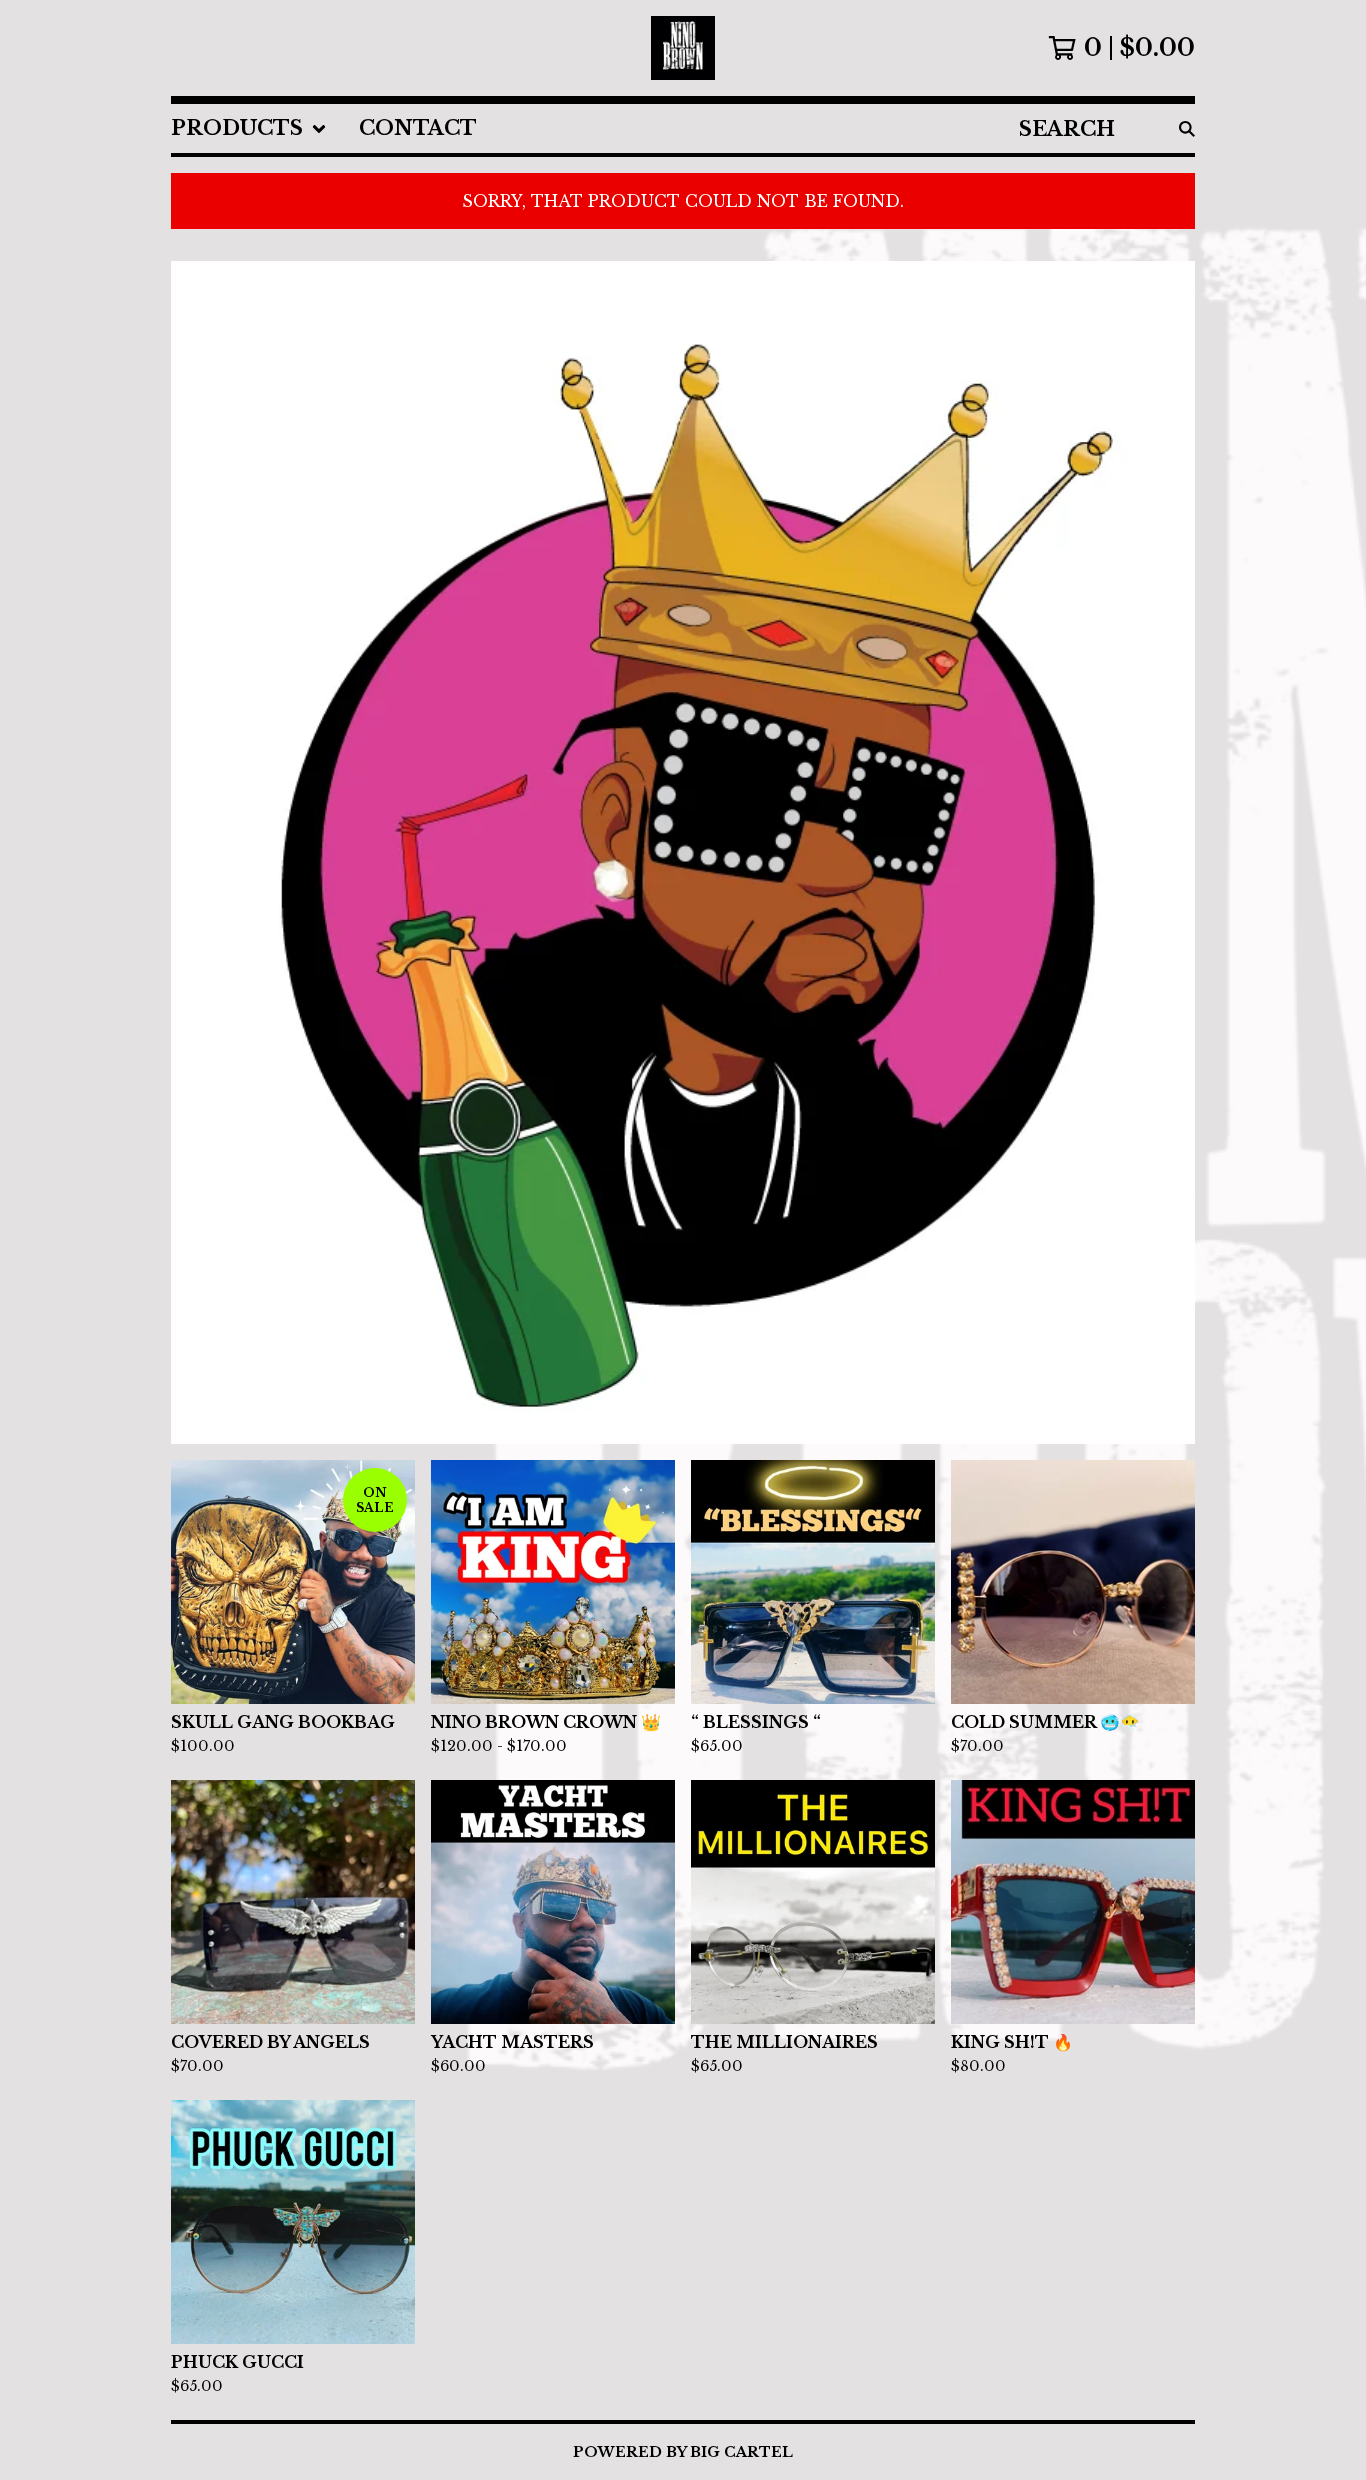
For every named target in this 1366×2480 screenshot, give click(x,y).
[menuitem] (249, 128)
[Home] (683, 48)
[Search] (1187, 128)
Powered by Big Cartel (683, 2452)
